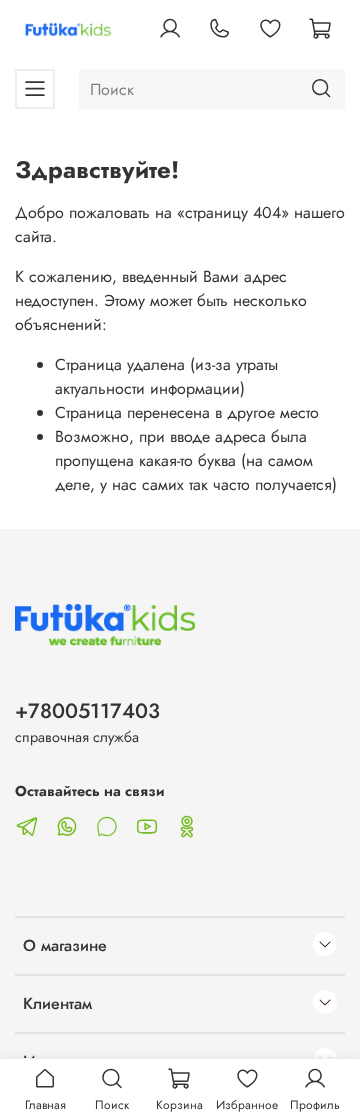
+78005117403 (87, 711)
